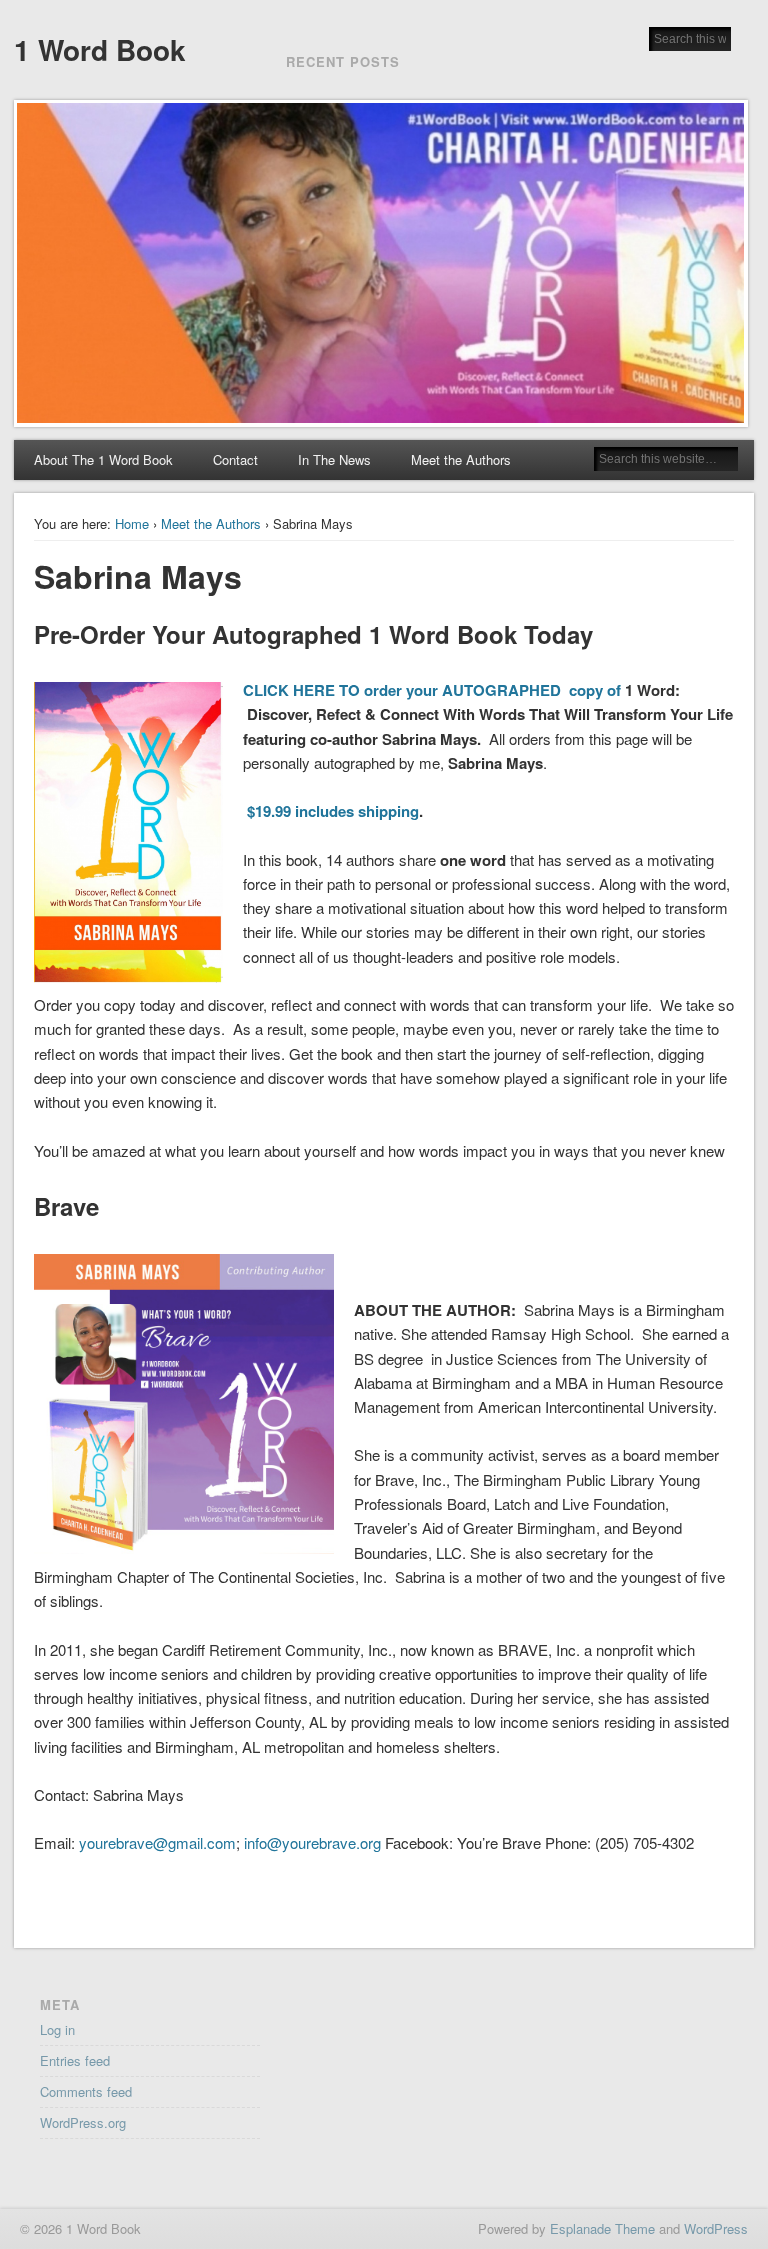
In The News (334, 459)
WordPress (716, 2228)
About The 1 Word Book (103, 459)
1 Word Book (100, 49)
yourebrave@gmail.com (157, 1842)
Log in (57, 2029)
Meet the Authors (461, 459)
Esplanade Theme (602, 2228)
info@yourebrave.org (312, 1842)
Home (132, 523)
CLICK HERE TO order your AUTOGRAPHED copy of (434, 690)
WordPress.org (83, 2122)
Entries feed (75, 2060)
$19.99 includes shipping (333, 811)
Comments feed (86, 2091)
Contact (235, 459)
